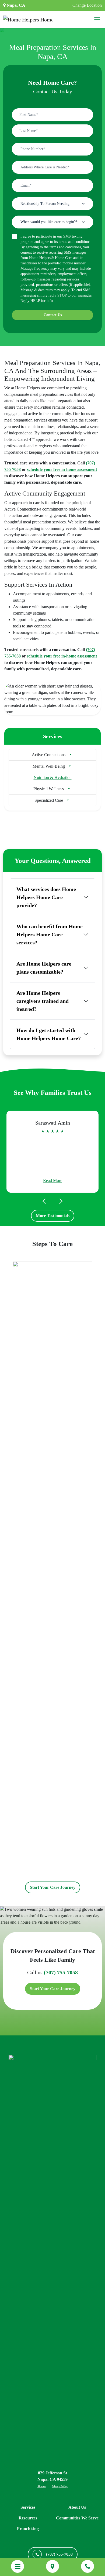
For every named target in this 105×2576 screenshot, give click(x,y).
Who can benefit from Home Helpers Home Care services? (50, 934)
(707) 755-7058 (61, 1972)
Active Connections (49, 755)
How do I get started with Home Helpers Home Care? (49, 1034)
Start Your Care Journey (53, 1887)
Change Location (87, 5)
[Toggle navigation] (97, 19)
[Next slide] (60, 1201)
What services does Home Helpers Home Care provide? (46, 897)
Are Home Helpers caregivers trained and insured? (43, 1001)
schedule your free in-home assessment (62, 469)
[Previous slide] (45, 1201)
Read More (53, 1180)
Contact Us (53, 315)
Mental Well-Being (49, 766)
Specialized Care (49, 800)
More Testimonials (53, 1216)
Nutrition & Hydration (53, 777)
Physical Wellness (49, 789)
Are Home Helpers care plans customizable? (44, 968)
